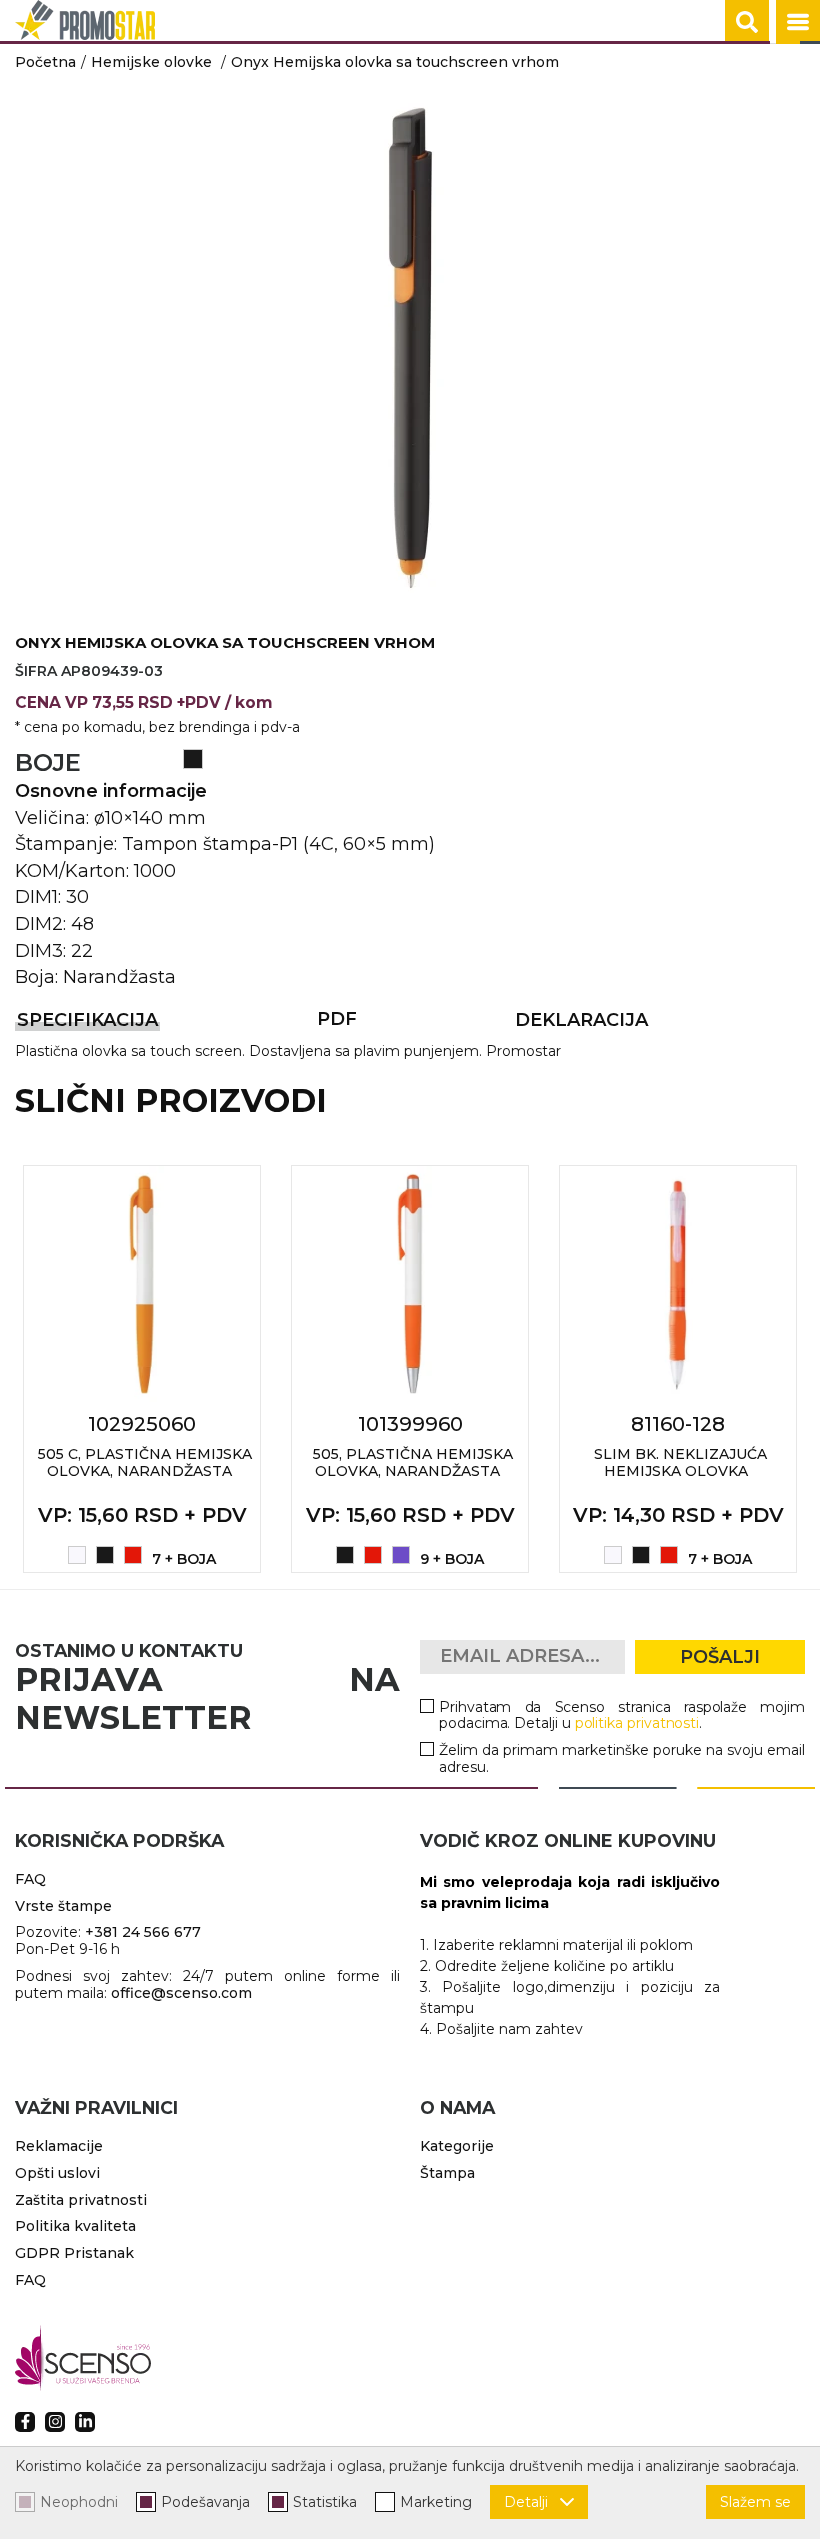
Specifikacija (87, 1020)
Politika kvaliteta (75, 2226)
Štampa (447, 2173)
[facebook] (25, 2422)
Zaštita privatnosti (81, 2200)
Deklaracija (581, 1020)
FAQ (30, 1879)
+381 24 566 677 (143, 1932)
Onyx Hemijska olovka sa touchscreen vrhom (395, 62)
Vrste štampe (63, 1906)
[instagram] (55, 2422)
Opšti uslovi (57, 2173)
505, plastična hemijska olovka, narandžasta (413, 1462)
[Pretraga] (747, 22)
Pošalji (720, 1657)
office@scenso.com (181, 1993)
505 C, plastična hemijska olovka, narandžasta (145, 1462)
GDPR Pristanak (74, 2253)
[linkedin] (85, 2422)
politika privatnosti (637, 1723)
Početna (45, 62)
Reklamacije (59, 2146)
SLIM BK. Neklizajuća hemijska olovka (680, 1462)
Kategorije (457, 2146)
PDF (337, 1019)
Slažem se (755, 2502)
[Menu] (798, 22)
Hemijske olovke (151, 62)
